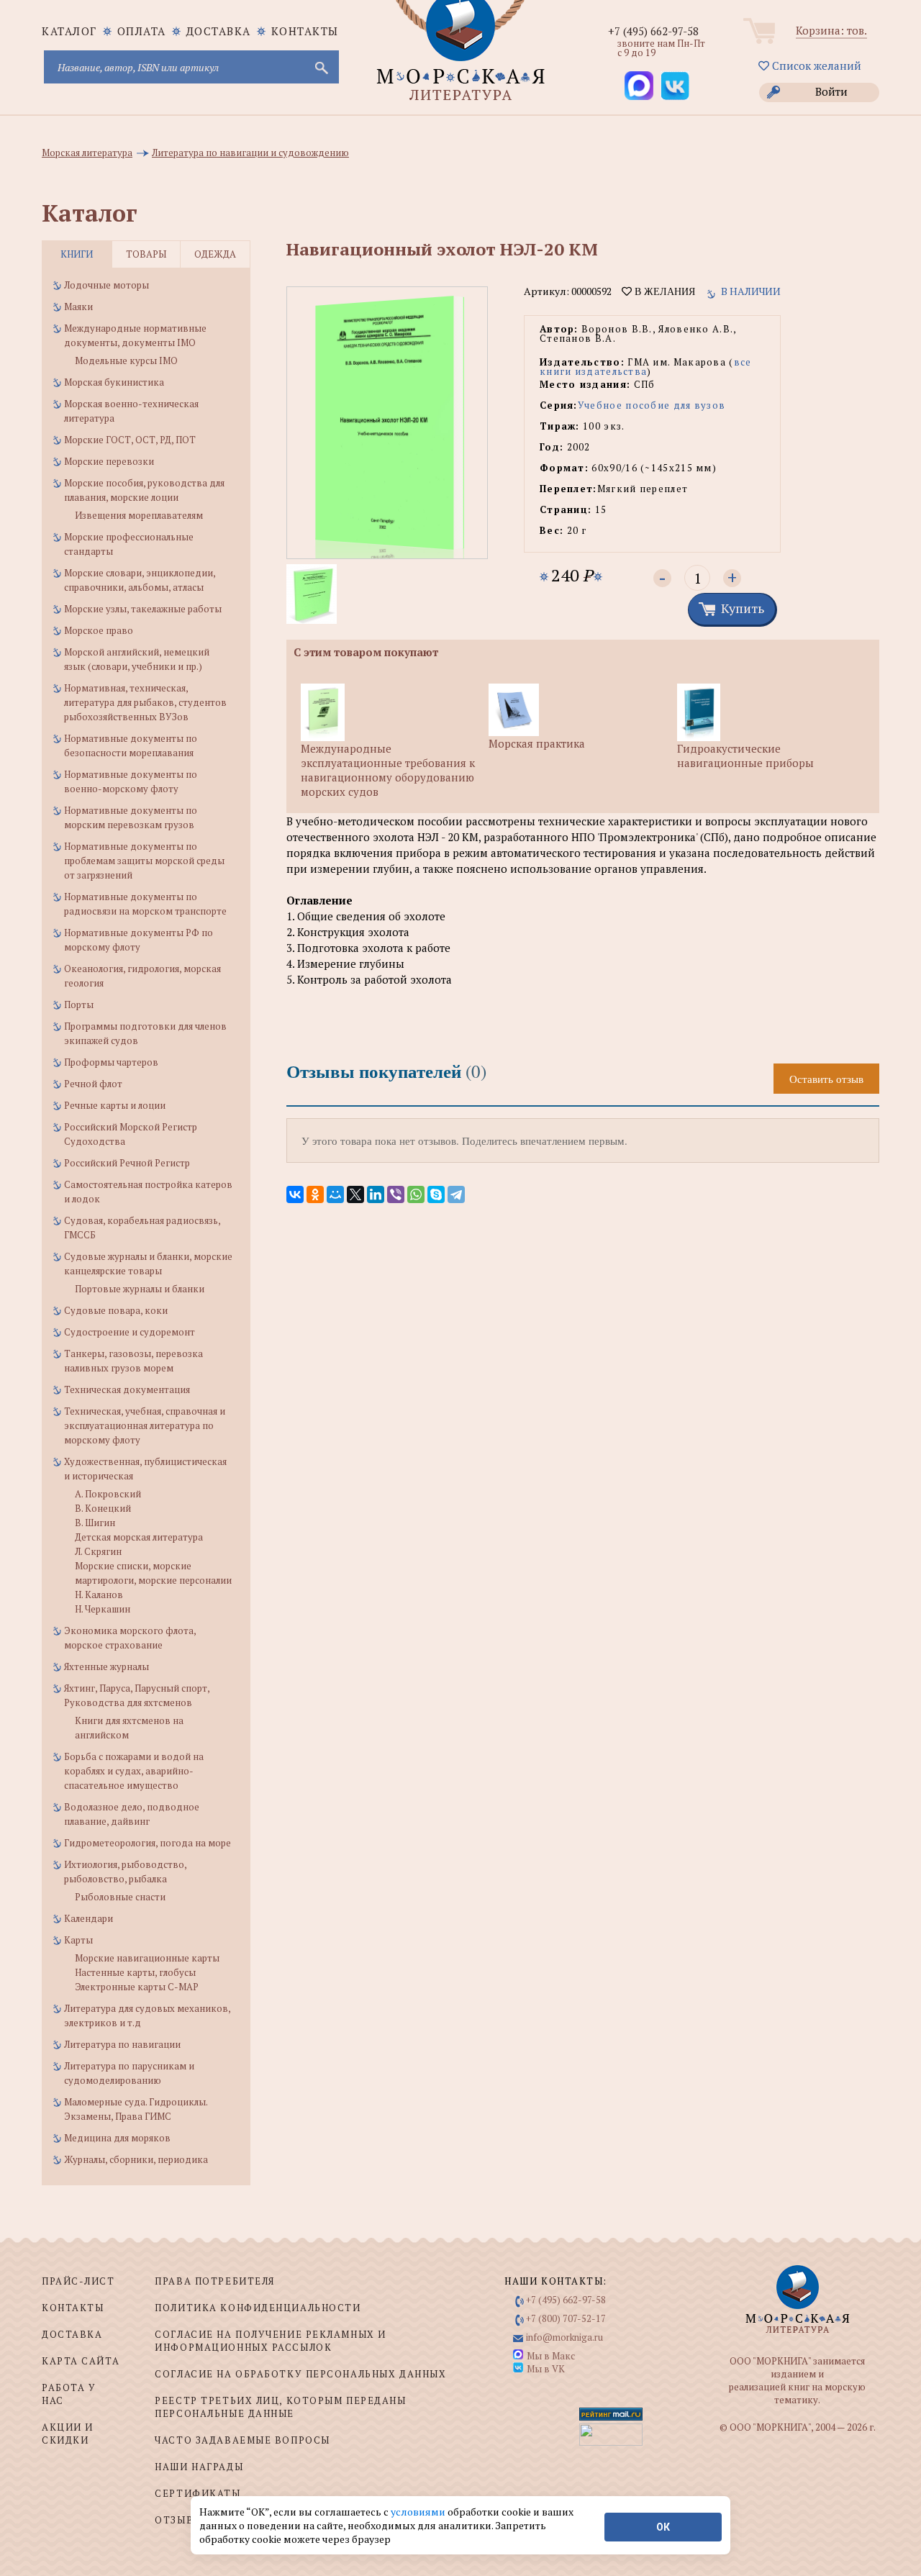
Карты (78, 1940)
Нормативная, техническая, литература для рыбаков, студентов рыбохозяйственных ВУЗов (145, 702)
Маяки (78, 307)
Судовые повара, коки (116, 1310)
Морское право (99, 630)
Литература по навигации (122, 2044)
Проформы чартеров (111, 1062)
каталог (69, 31)
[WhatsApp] (416, 1194)
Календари (89, 1918)
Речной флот (93, 1084)
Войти (831, 91)
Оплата (142, 31)
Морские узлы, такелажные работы (143, 609)
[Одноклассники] (315, 1194)
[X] (355, 1194)
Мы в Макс (551, 2356)
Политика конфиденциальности (258, 2308)
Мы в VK (546, 2369)
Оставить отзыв (826, 1079)
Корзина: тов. (831, 30)
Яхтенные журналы (106, 1666)
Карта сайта (81, 2361)
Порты (79, 1004)
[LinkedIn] (376, 1194)
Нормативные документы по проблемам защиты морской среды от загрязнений (144, 861)
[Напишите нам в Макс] (639, 86)
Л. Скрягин (98, 1551)
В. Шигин (95, 1523)
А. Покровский (108, 1494)
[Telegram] (456, 1194)
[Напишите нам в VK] (675, 86)
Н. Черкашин (103, 1609)
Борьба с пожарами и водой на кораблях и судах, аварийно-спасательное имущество (134, 1771)
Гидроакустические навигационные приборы (745, 756)
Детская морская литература (139, 1537)
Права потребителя (215, 2281)
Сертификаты (198, 2493)
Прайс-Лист (78, 2281)
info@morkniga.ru (564, 2337)
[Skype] (436, 1194)
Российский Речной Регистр (127, 1163)
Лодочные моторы (106, 285)
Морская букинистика (114, 382)
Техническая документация (127, 1389)
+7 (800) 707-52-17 (566, 2318)
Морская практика (537, 743)
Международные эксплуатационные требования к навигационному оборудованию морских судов (388, 770)
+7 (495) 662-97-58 (653, 31)
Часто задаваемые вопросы (242, 2440)
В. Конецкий (103, 1508)
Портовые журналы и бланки (140, 1289)
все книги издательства (646, 367)
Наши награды (199, 2467)
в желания (663, 291)
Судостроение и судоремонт (130, 1332)
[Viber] (396, 1194)
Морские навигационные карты (147, 1958)
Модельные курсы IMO (126, 360)
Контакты (305, 31)
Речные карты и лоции (115, 1105)
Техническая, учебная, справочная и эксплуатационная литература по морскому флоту (145, 1425)
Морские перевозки (109, 461)
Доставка (219, 31)
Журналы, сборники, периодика (136, 2159)
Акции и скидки (68, 2434)
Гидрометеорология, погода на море (148, 1843)
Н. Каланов (99, 1595)
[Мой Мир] (335, 1194)
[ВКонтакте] (295, 1194)
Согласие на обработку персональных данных (300, 2374)
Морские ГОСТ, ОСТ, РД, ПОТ (130, 440)
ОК (663, 2527)
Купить (743, 608)
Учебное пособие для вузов (652, 405)
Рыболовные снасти (120, 1897)
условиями (419, 2512)
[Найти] (320, 67)
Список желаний (815, 65)
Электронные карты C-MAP (137, 1987)
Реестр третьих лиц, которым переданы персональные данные (280, 2407)
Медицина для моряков (117, 2138)
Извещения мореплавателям (139, 515)
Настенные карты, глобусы (135, 1972)
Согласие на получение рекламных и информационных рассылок (270, 2341)
